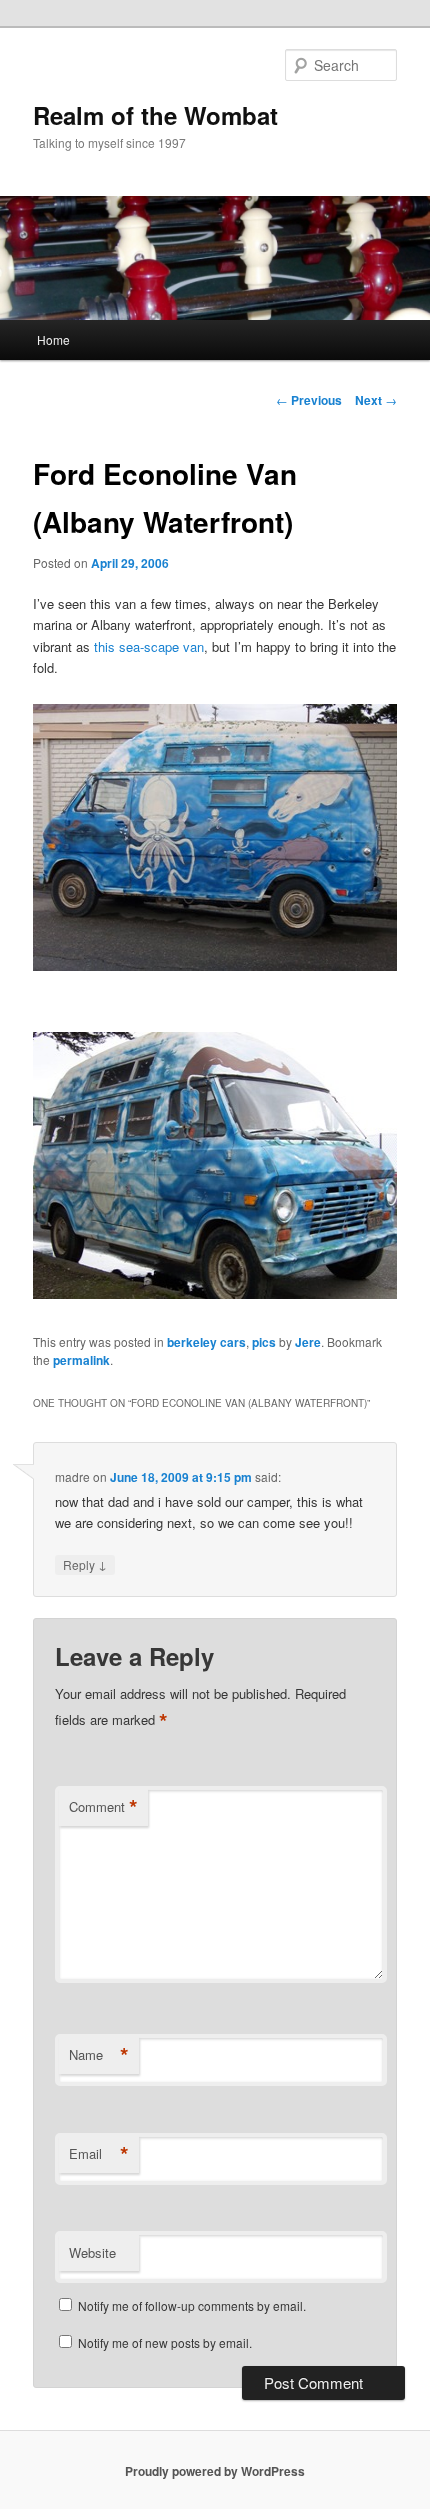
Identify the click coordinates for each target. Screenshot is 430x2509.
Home (53, 339)
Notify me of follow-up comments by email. (192, 2305)
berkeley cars (206, 1342)
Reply (85, 1564)
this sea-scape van (149, 646)
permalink (81, 1360)
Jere (308, 1342)
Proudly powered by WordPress (215, 2471)
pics (264, 1342)
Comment (103, 1807)
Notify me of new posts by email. (165, 2342)
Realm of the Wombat (155, 115)
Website (92, 2252)
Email (99, 2154)
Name (99, 2055)
